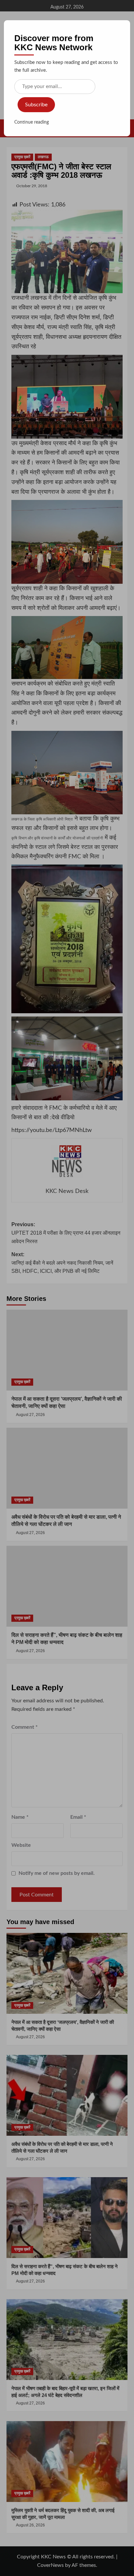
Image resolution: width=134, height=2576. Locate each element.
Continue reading (32, 122)
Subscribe (36, 105)
